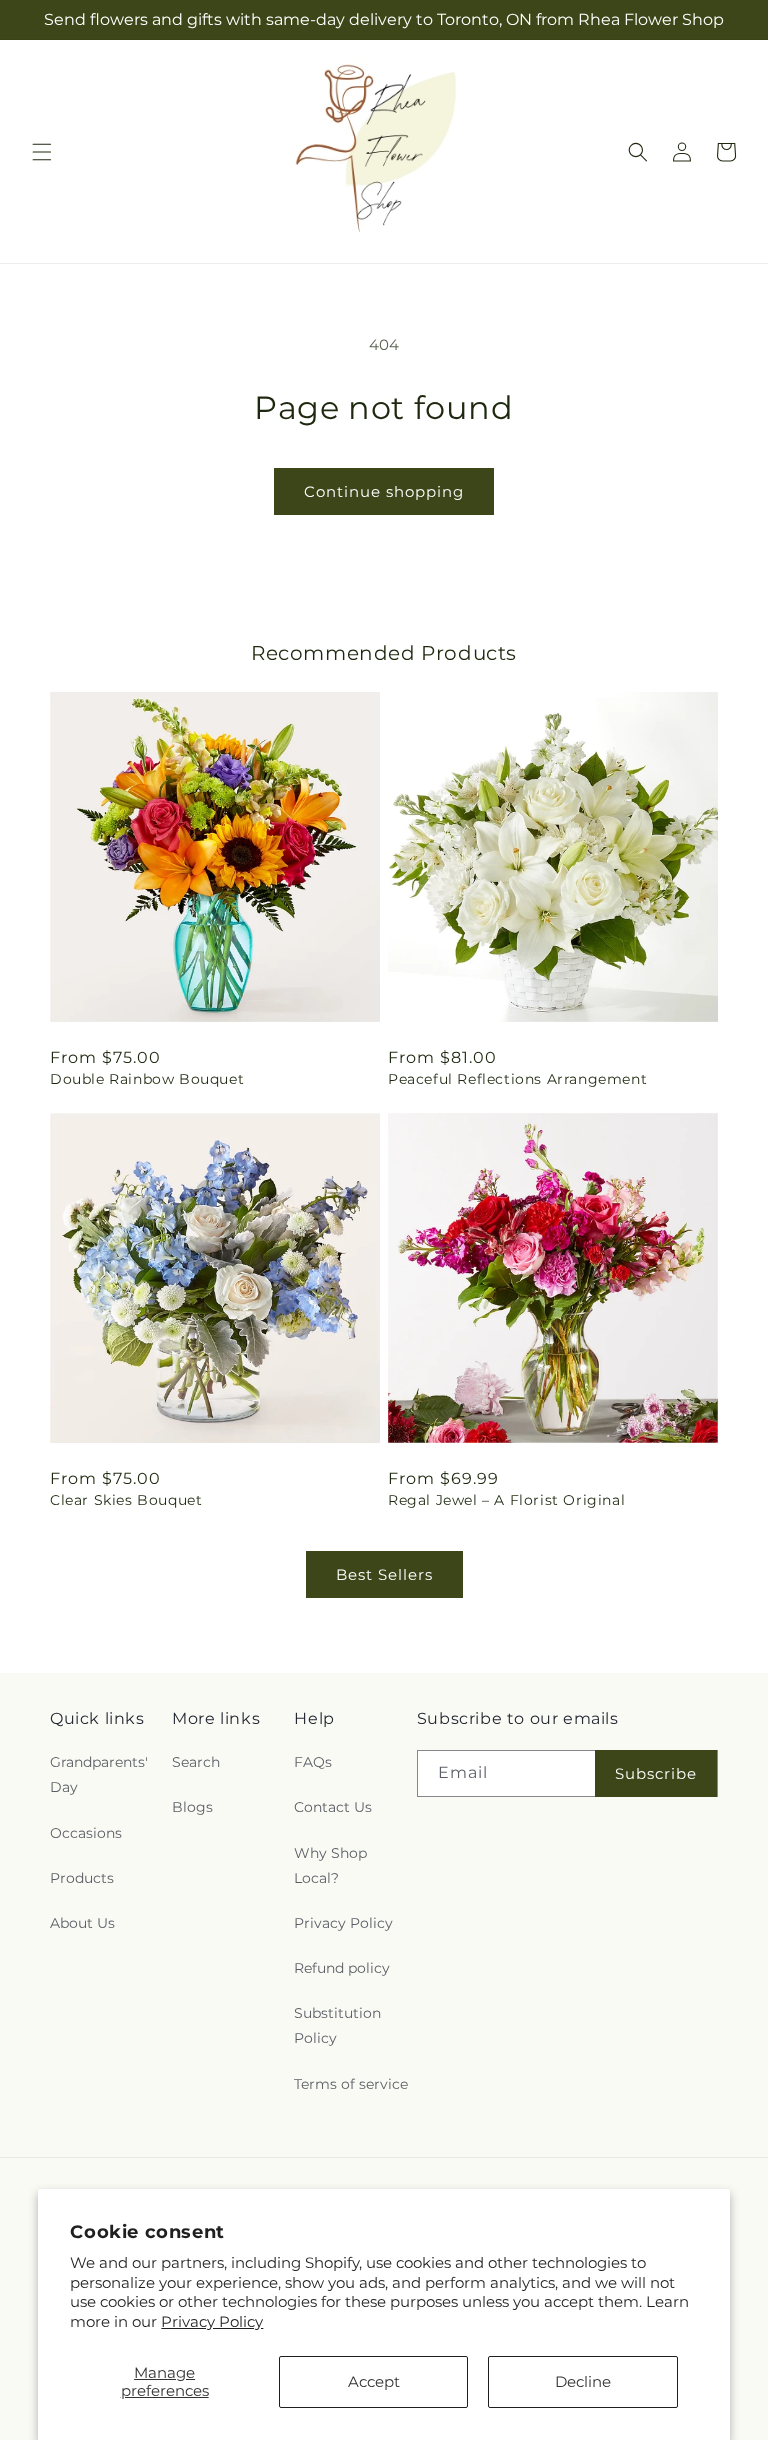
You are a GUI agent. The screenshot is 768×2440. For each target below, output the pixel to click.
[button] (42, 152)
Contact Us (333, 1807)
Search (196, 1762)
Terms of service (351, 2084)
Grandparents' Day (99, 1774)
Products (82, 1878)
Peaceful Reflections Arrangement (517, 1079)
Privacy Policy (212, 2321)
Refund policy (342, 1968)
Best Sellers (384, 1574)
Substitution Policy (337, 2025)
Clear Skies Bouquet (126, 1500)
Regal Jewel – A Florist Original (506, 1500)
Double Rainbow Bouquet (147, 1079)
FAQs (313, 1762)
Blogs (192, 1807)
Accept (374, 2381)
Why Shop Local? (330, 1865)
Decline (583, 2381)
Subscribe (656, 1773)
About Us (82, 1923)
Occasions (86, 1833)
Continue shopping (384, 491)
